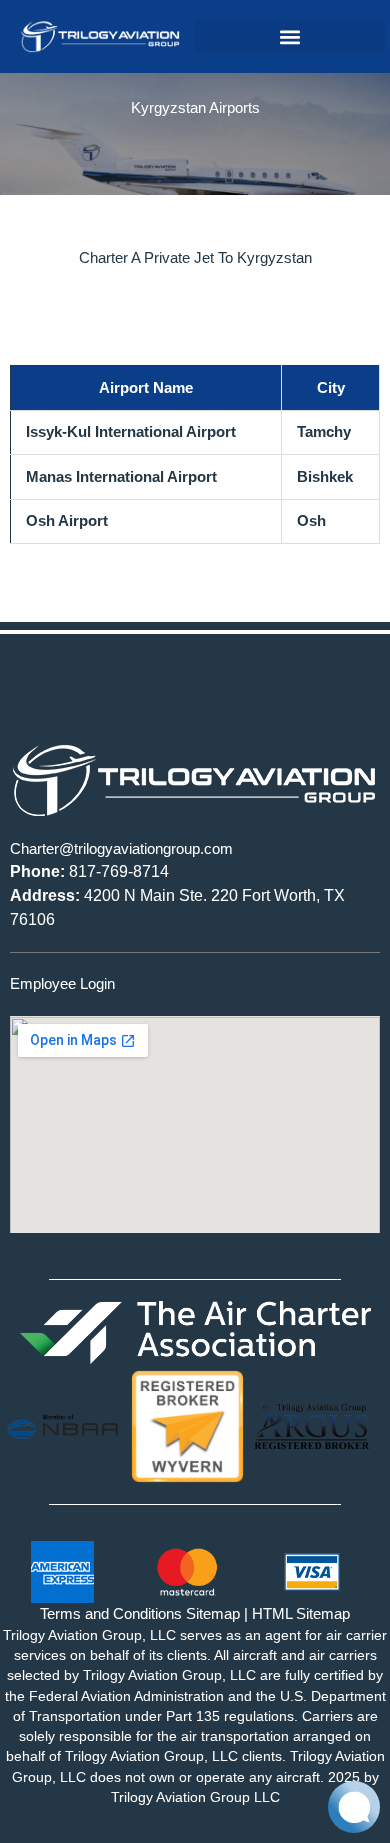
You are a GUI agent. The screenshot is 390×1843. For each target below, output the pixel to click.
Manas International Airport (121, 476)
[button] (290, 36)
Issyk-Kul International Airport (131, 431)
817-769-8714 (89, 871)
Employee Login (62, 983)
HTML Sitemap (301, 1613)
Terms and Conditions (111, 1613)
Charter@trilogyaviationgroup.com (121, 848)
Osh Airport (67, 520)
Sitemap (213, 1613)
